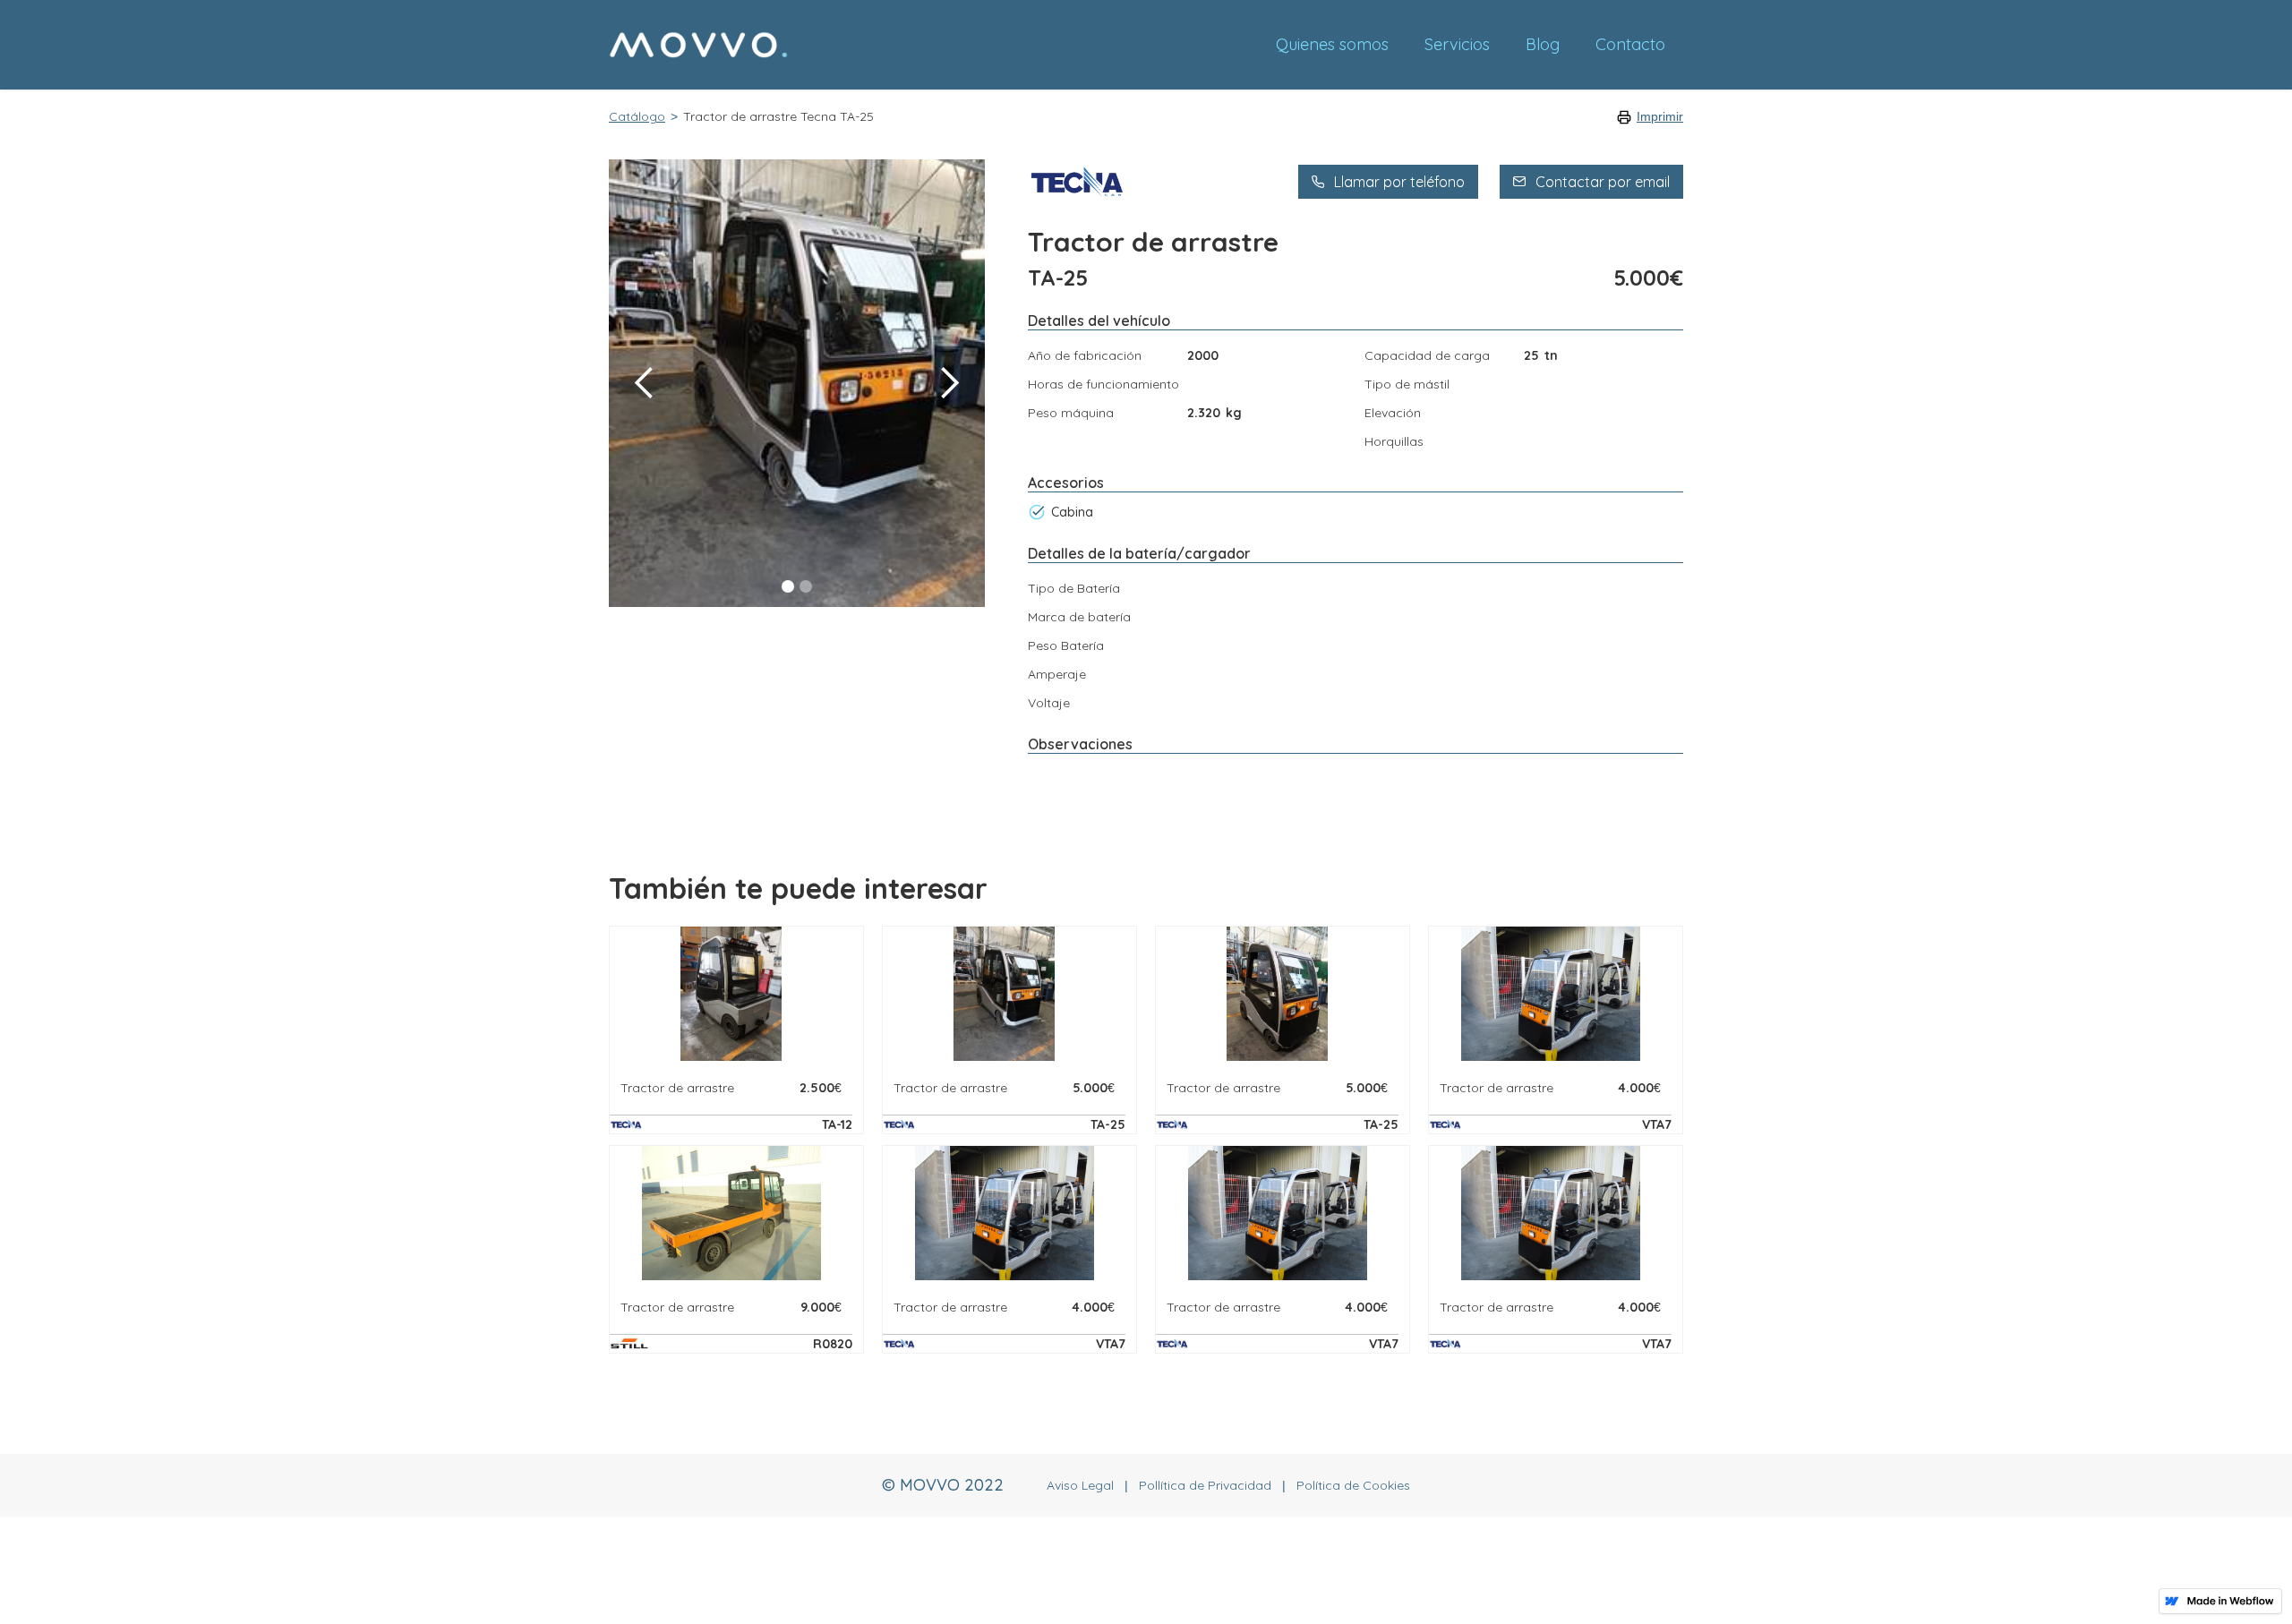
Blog (1543, 44)
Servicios (1457, 44)
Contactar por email (1603, 182)
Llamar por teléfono (1399, 182)
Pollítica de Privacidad (1205, 1485)
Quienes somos (1332, 44)
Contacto (1630, 44)
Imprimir (1660, 116)
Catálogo (637, 116)
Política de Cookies (1353, 1485)
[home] (933, 45)
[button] (645, 383)
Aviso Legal (1080, 1485)
